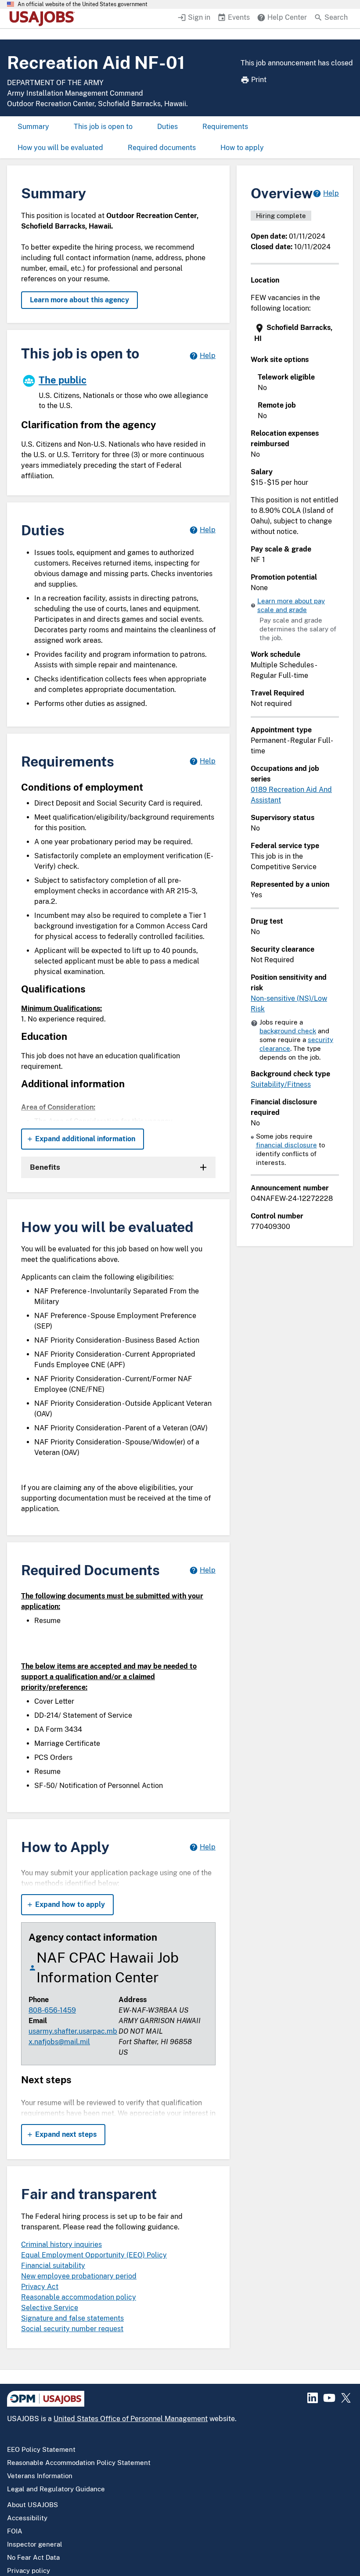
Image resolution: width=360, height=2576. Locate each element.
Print (259, 80)
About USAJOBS (32, 2505)
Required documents (162, 148)
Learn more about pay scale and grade (291, 605)
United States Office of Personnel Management (131, 2419)
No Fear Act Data (33, 2557)
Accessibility (27, 2518)
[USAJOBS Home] (44, 18)
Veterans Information (40, 2476)
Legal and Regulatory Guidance (56, 2489)
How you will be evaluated (60, 148)
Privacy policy (29, 2571)
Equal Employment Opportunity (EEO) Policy (94, 2255)
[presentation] (296, 333)
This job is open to (103, 127)
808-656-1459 (52, 2010)
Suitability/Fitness (281, 1084)
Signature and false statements (72, 2318)
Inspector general (35, 2544)
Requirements (225, 127)
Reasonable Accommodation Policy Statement (79, 2463)
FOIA (15, 2531)
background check (288, 1031)
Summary (33, 127)
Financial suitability (53, 2266)
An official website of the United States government (83, 4)
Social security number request (72, 2329)
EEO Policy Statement (41, 2449)
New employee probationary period (79, 2276)
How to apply (242, 148)
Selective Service (50, 2308)
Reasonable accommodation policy (79, 2297)
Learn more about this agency (79, 300)
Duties (167, 127)
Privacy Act (40, 2287)
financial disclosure (286, 1145)
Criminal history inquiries (61, 2245)
